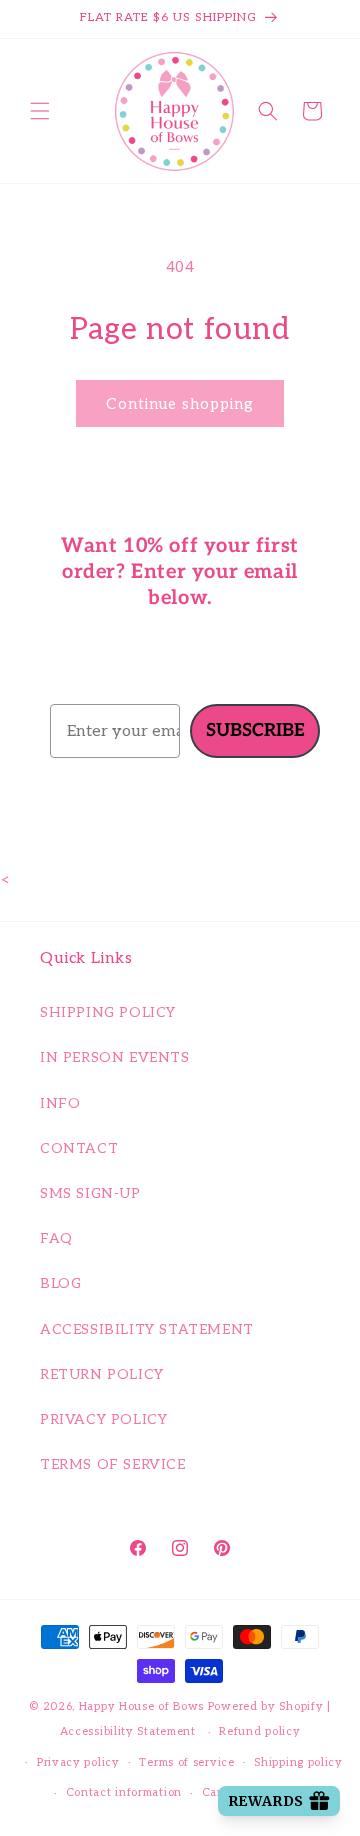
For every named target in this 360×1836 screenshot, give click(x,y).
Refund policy (259, 1731)
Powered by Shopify (266, 1706)
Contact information (124, 1792)
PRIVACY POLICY (103, 1419)
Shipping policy (298, 1762)
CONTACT (79, 1148)
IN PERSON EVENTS (115, 1057)
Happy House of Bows (141, 1706)
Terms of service (186, 1762)
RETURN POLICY (102, 1374)
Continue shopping (180, 404)
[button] (40, 111)
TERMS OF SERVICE (113, 1464)
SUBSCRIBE (255, 730)
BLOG (60, 1283)
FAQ (56, 1238)
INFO (60, 1103)
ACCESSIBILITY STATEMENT (147, 1329)
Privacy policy (78, 1762)
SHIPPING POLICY (108, 1012)
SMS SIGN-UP (90, 1193)
